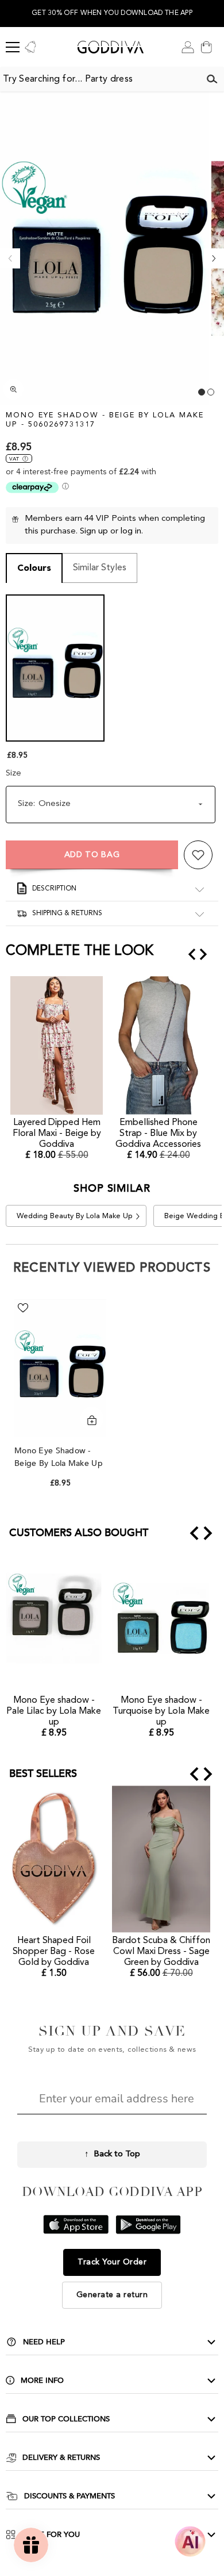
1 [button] (202, 392)
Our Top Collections (66, 2419)
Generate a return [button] (112, 2295)
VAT (14, 459)
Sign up (94, 531)
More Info (42, 2381)
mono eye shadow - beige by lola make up (60, 1457)
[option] (112, 14)
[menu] (13, 47)
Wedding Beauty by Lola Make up (75, 1216)
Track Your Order (112, 2262)
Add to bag (92, 855)
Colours (34, 569)
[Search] (212, 79)
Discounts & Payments (69, 2496)
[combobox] (100, 79)
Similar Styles (100, 568)
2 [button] (211, 392)
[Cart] (206, 47)
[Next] (214, 258)
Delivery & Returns (61, 2458)
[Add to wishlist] (198, 855)
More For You (51, 2535)
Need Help (44, 2342)
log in (131, 531)
